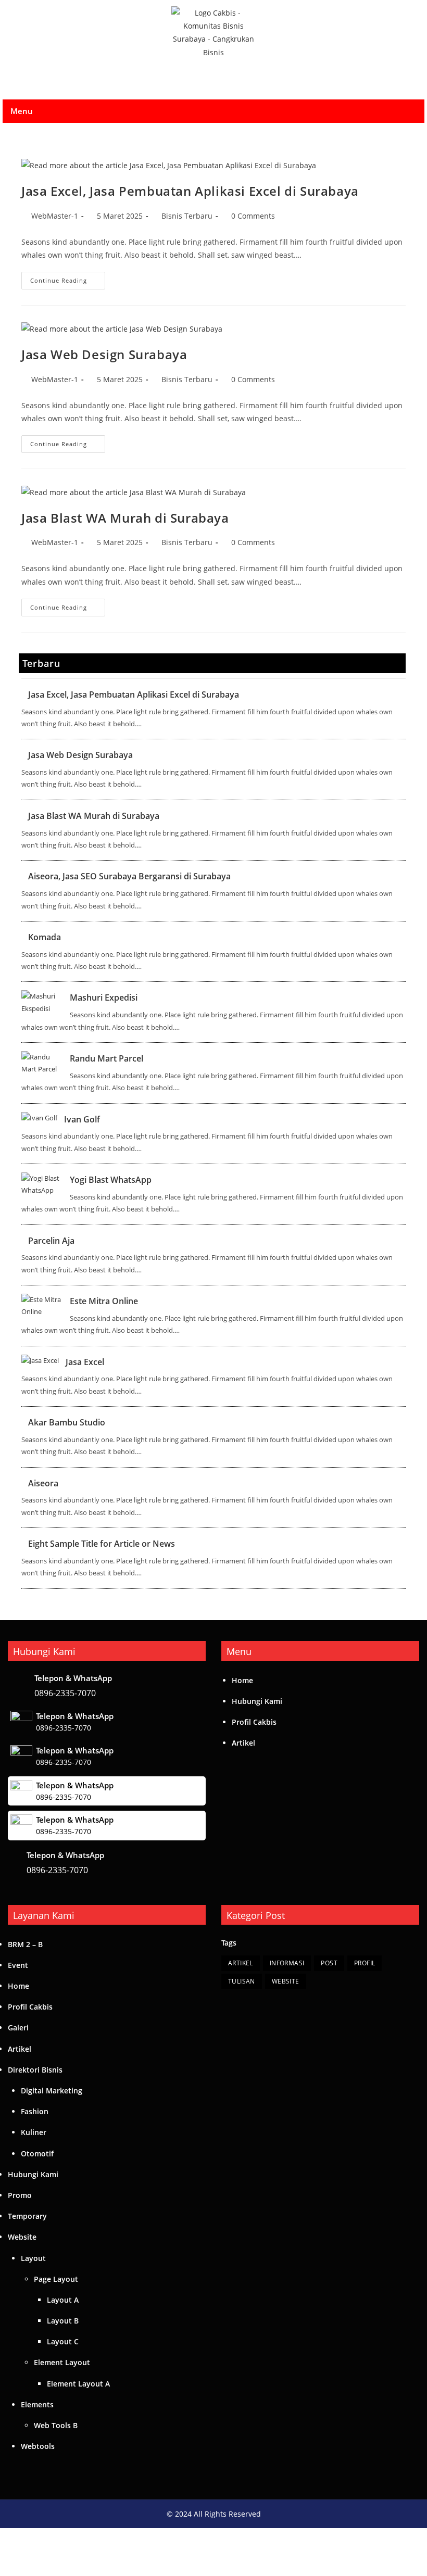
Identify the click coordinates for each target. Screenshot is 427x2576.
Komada (45, 937)
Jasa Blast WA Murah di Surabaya (125, 518)
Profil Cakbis (254, 1722)
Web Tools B (56, 2425)
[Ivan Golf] (39, 1118)
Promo (20, 2195)
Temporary (27, 2216)
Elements (37, 2404)
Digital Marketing (52, 2091)
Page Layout (56, 2279)
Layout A (63, 2300)
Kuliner (34, 2132)
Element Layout (62, 2362)
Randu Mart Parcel (106, 1058)
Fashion (35, 2111)
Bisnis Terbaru (187, 216)
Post (329, 1963)
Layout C (63, 2341)
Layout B (63, 2321)
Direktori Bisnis (35, 2070)
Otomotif (37, 2154)
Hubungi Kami (257, 1701)
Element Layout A (78, 2384)
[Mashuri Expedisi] (42, 1002)
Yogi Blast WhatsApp (111, 1180)
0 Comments (253, 216)
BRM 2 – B (25, 1944)
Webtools (38, 2446)
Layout (33, 2258)
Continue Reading (68, 278)
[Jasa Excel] (40, 1361)
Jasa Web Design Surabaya (104, 354)
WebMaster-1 (55, 216)
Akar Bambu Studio (67, 1422)
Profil (365, 1963)
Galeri (18, 2028)
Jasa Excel (85, 1362)
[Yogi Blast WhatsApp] (42, 1185)
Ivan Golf (82, 1119)
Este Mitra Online (104, 1301)
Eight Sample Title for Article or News (102, 1544)
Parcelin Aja (51, 1241)
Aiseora (43, 1483)
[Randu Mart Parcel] (42, 1063)
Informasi (287, 1963)
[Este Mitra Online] (42, 1306)
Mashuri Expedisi (104, 997)
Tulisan (242, 1981)
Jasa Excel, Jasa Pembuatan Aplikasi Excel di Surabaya (190, 191)
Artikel (243, 1743)
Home (242, 1680)
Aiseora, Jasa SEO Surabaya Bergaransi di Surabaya (129, 876)
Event (18, 1965)
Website (22, 2237)
